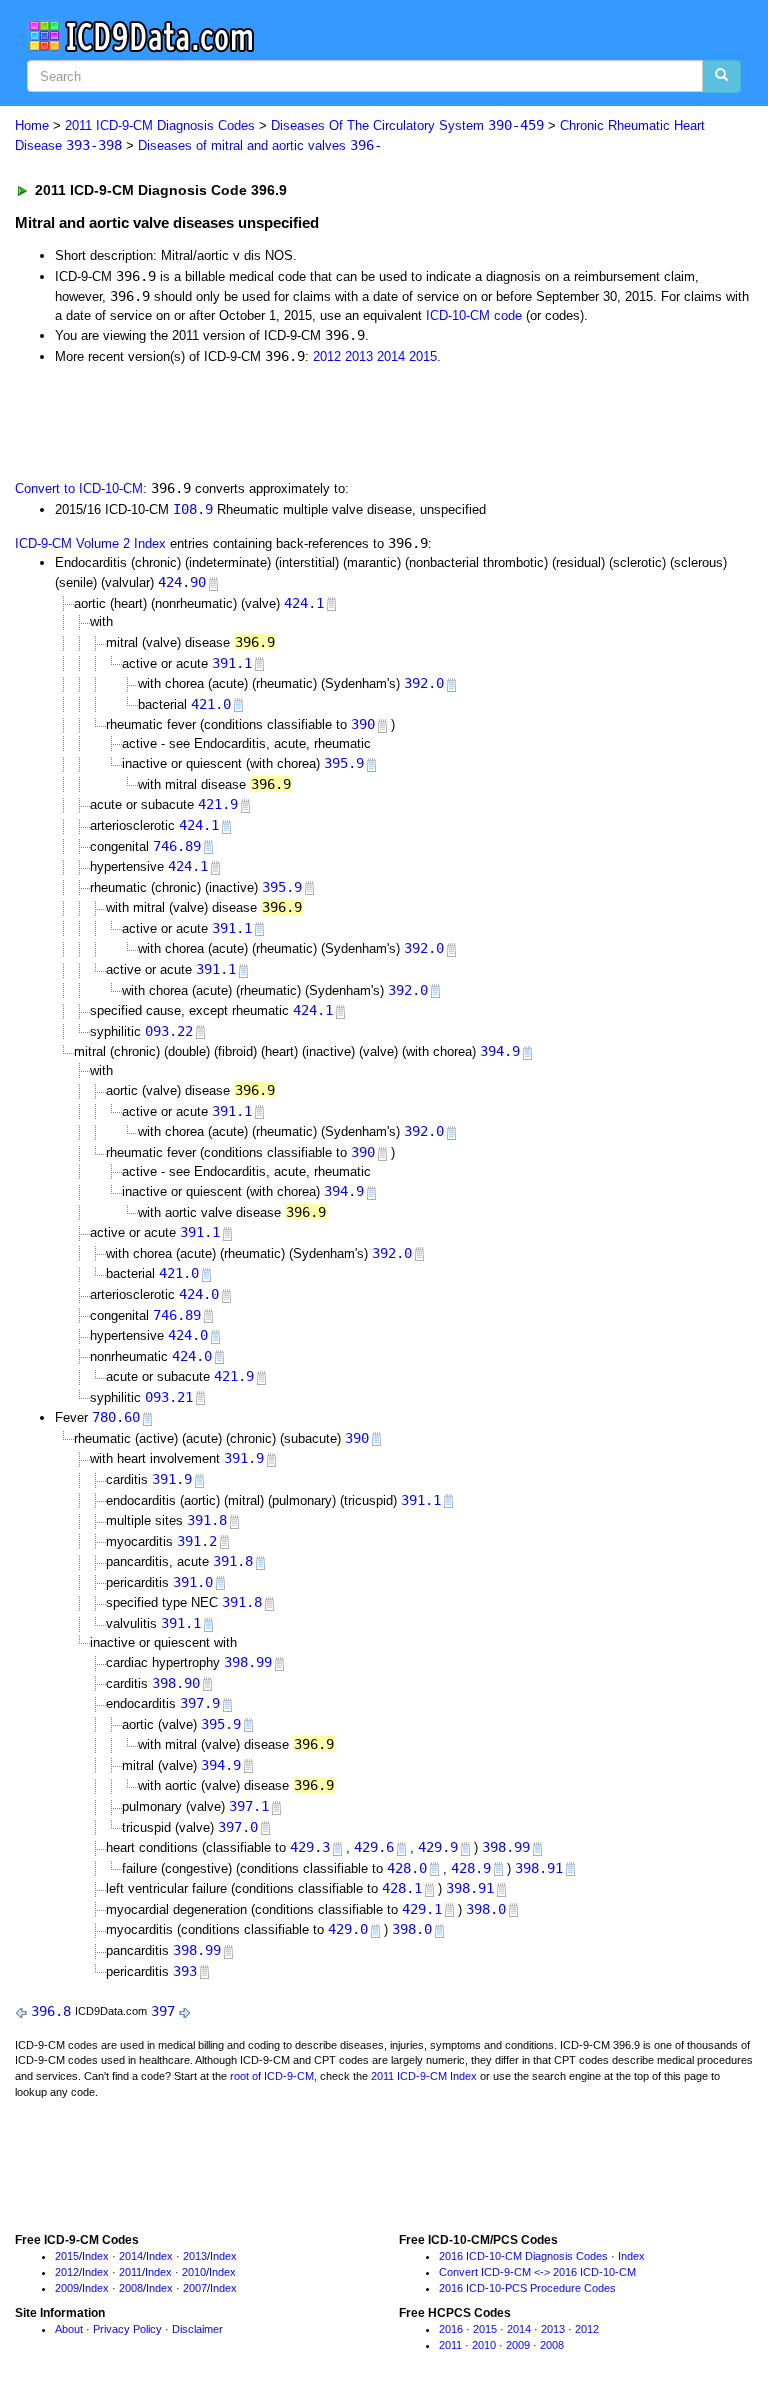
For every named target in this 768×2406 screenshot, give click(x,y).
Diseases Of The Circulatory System (407, 125)
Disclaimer (197, 2329)
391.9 (244, 1458)
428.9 (471, 1868)
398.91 (539, 1868)
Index (95, 2256)
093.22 (169, 1031)
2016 (451, 2329)
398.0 (486, 1909)
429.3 (310, 1847)
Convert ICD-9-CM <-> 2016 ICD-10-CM (537, 2272)
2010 (194, 2272)
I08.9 (193, 509)
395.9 (344, 763)
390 (363, 724)
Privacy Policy (127, 2329)
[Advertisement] (242, 420)
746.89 (177, 846)
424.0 (199, 1294)
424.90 (182, 582)
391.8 (207, 1520)
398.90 (176, 1683)
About (69, 2329)
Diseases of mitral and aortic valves (260, 145)
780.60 (116, 1417)
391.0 (193, 1582)
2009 (67, 2288)
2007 (195, 2288)
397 (163, 2011)
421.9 (218, 804)
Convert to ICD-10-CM (79, 488)
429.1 (422, 1909)
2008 (131, 2288)
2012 (327, 356)
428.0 (407, 1868)
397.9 (200, 1703)
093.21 (169, 1397)
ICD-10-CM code (474, 315)
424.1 (304, 603)
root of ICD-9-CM (272, 2076)
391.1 (232, 663)
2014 (391, 356)
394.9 (500, 1051)
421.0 (211, 704)
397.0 (238, 1827)
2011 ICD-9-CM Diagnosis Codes (160, 125)
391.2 (197, 1541)
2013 (359, 356)
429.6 (374, 1847)
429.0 (348, 1929)
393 (185, 1971)
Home (32, 125)
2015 (423, 356)
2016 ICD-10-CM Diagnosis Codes (523, 2256)
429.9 (438, 1847)
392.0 (424, 683)
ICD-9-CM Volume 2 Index (90, 543)
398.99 (248, 1662)
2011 (130, 2272)
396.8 (51, 2011)
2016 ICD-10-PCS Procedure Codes (527, 2288)
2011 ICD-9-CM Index (424, 2076)
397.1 (249, 1806)
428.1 (402, 1888)
